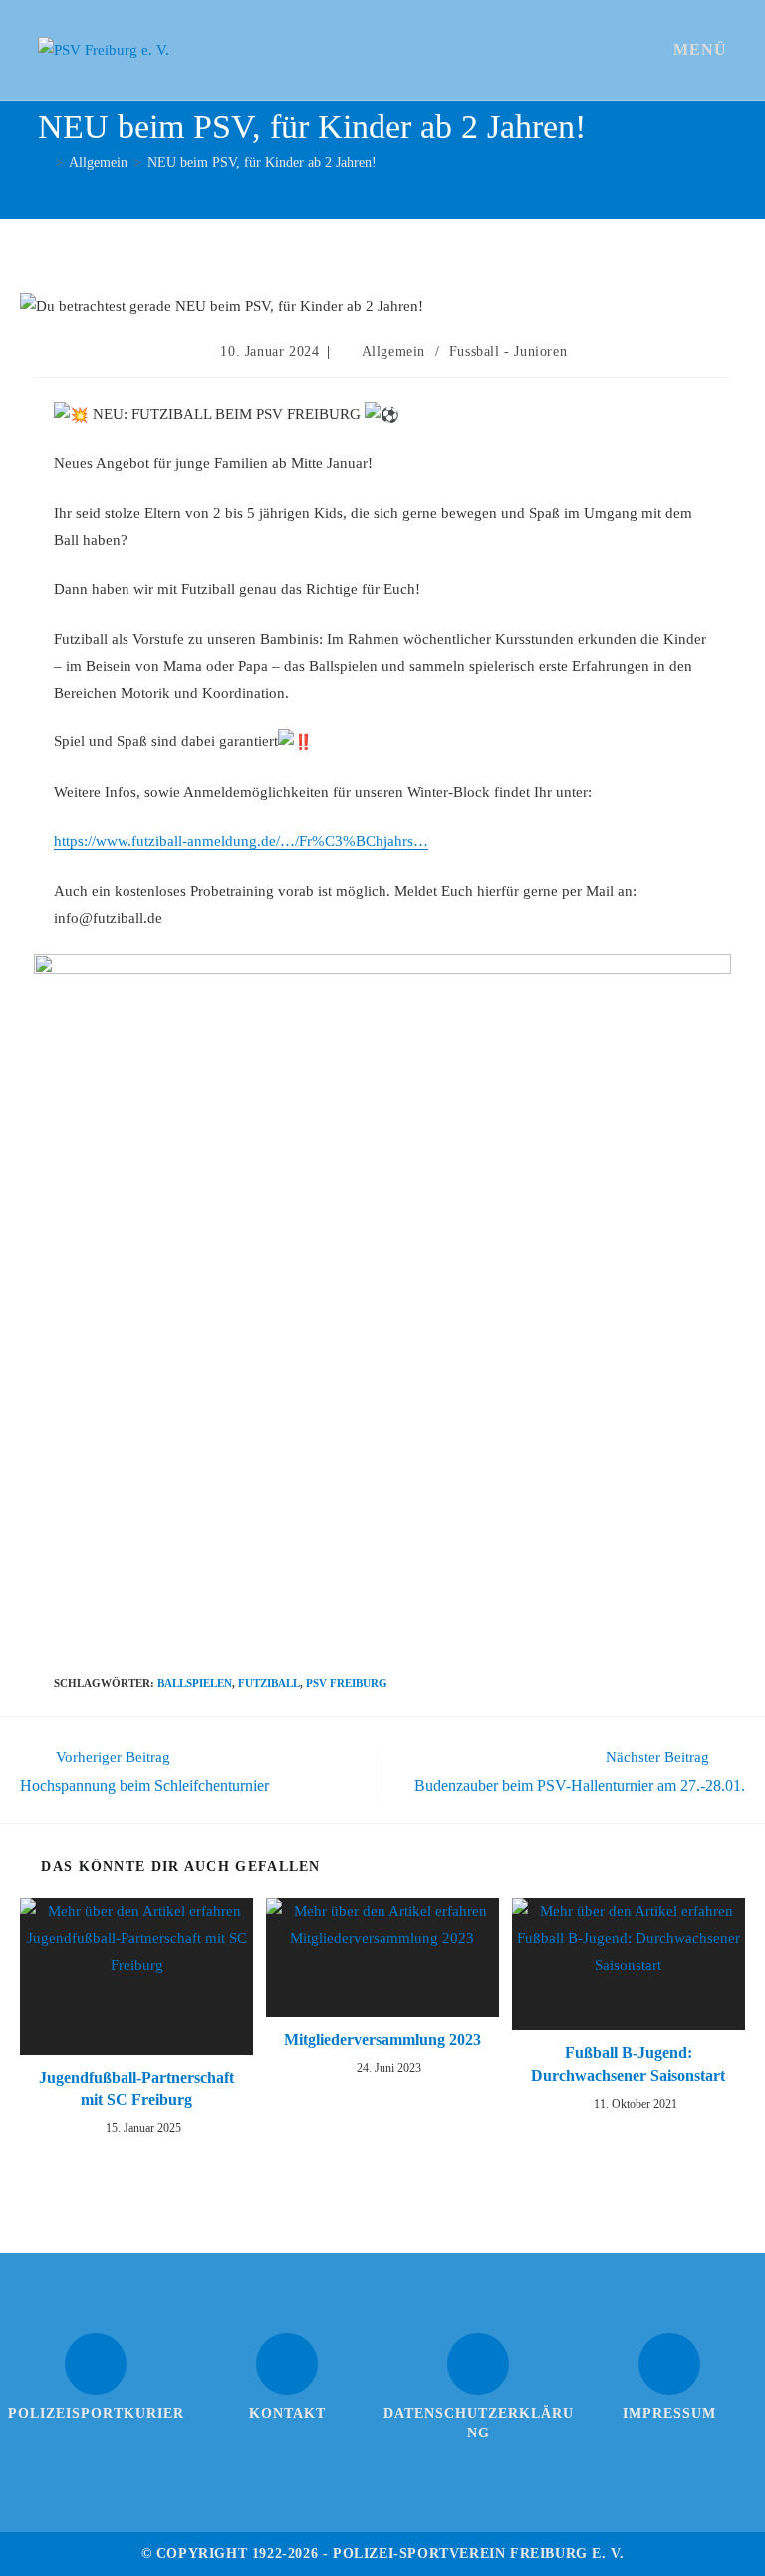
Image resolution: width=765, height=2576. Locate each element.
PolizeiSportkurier (96, 2413)
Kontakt (287, 2413)
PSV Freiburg (347, 1683)
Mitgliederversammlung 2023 (382, 2039)
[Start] (43, 163)
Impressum (669, 2413)
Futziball (269, 1683)
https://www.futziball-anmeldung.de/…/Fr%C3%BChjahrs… (241, 841)
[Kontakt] (287, 2364)
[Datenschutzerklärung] (478, 2364)
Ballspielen (195, 1683)
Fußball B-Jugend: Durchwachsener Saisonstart (628, 2063)
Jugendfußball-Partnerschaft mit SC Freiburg (136, 2088)
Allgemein (393, 351)
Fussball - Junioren (508, 351)
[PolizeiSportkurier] (96, 2364)
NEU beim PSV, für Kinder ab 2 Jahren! (262, 163)
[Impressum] (669, 2364)
